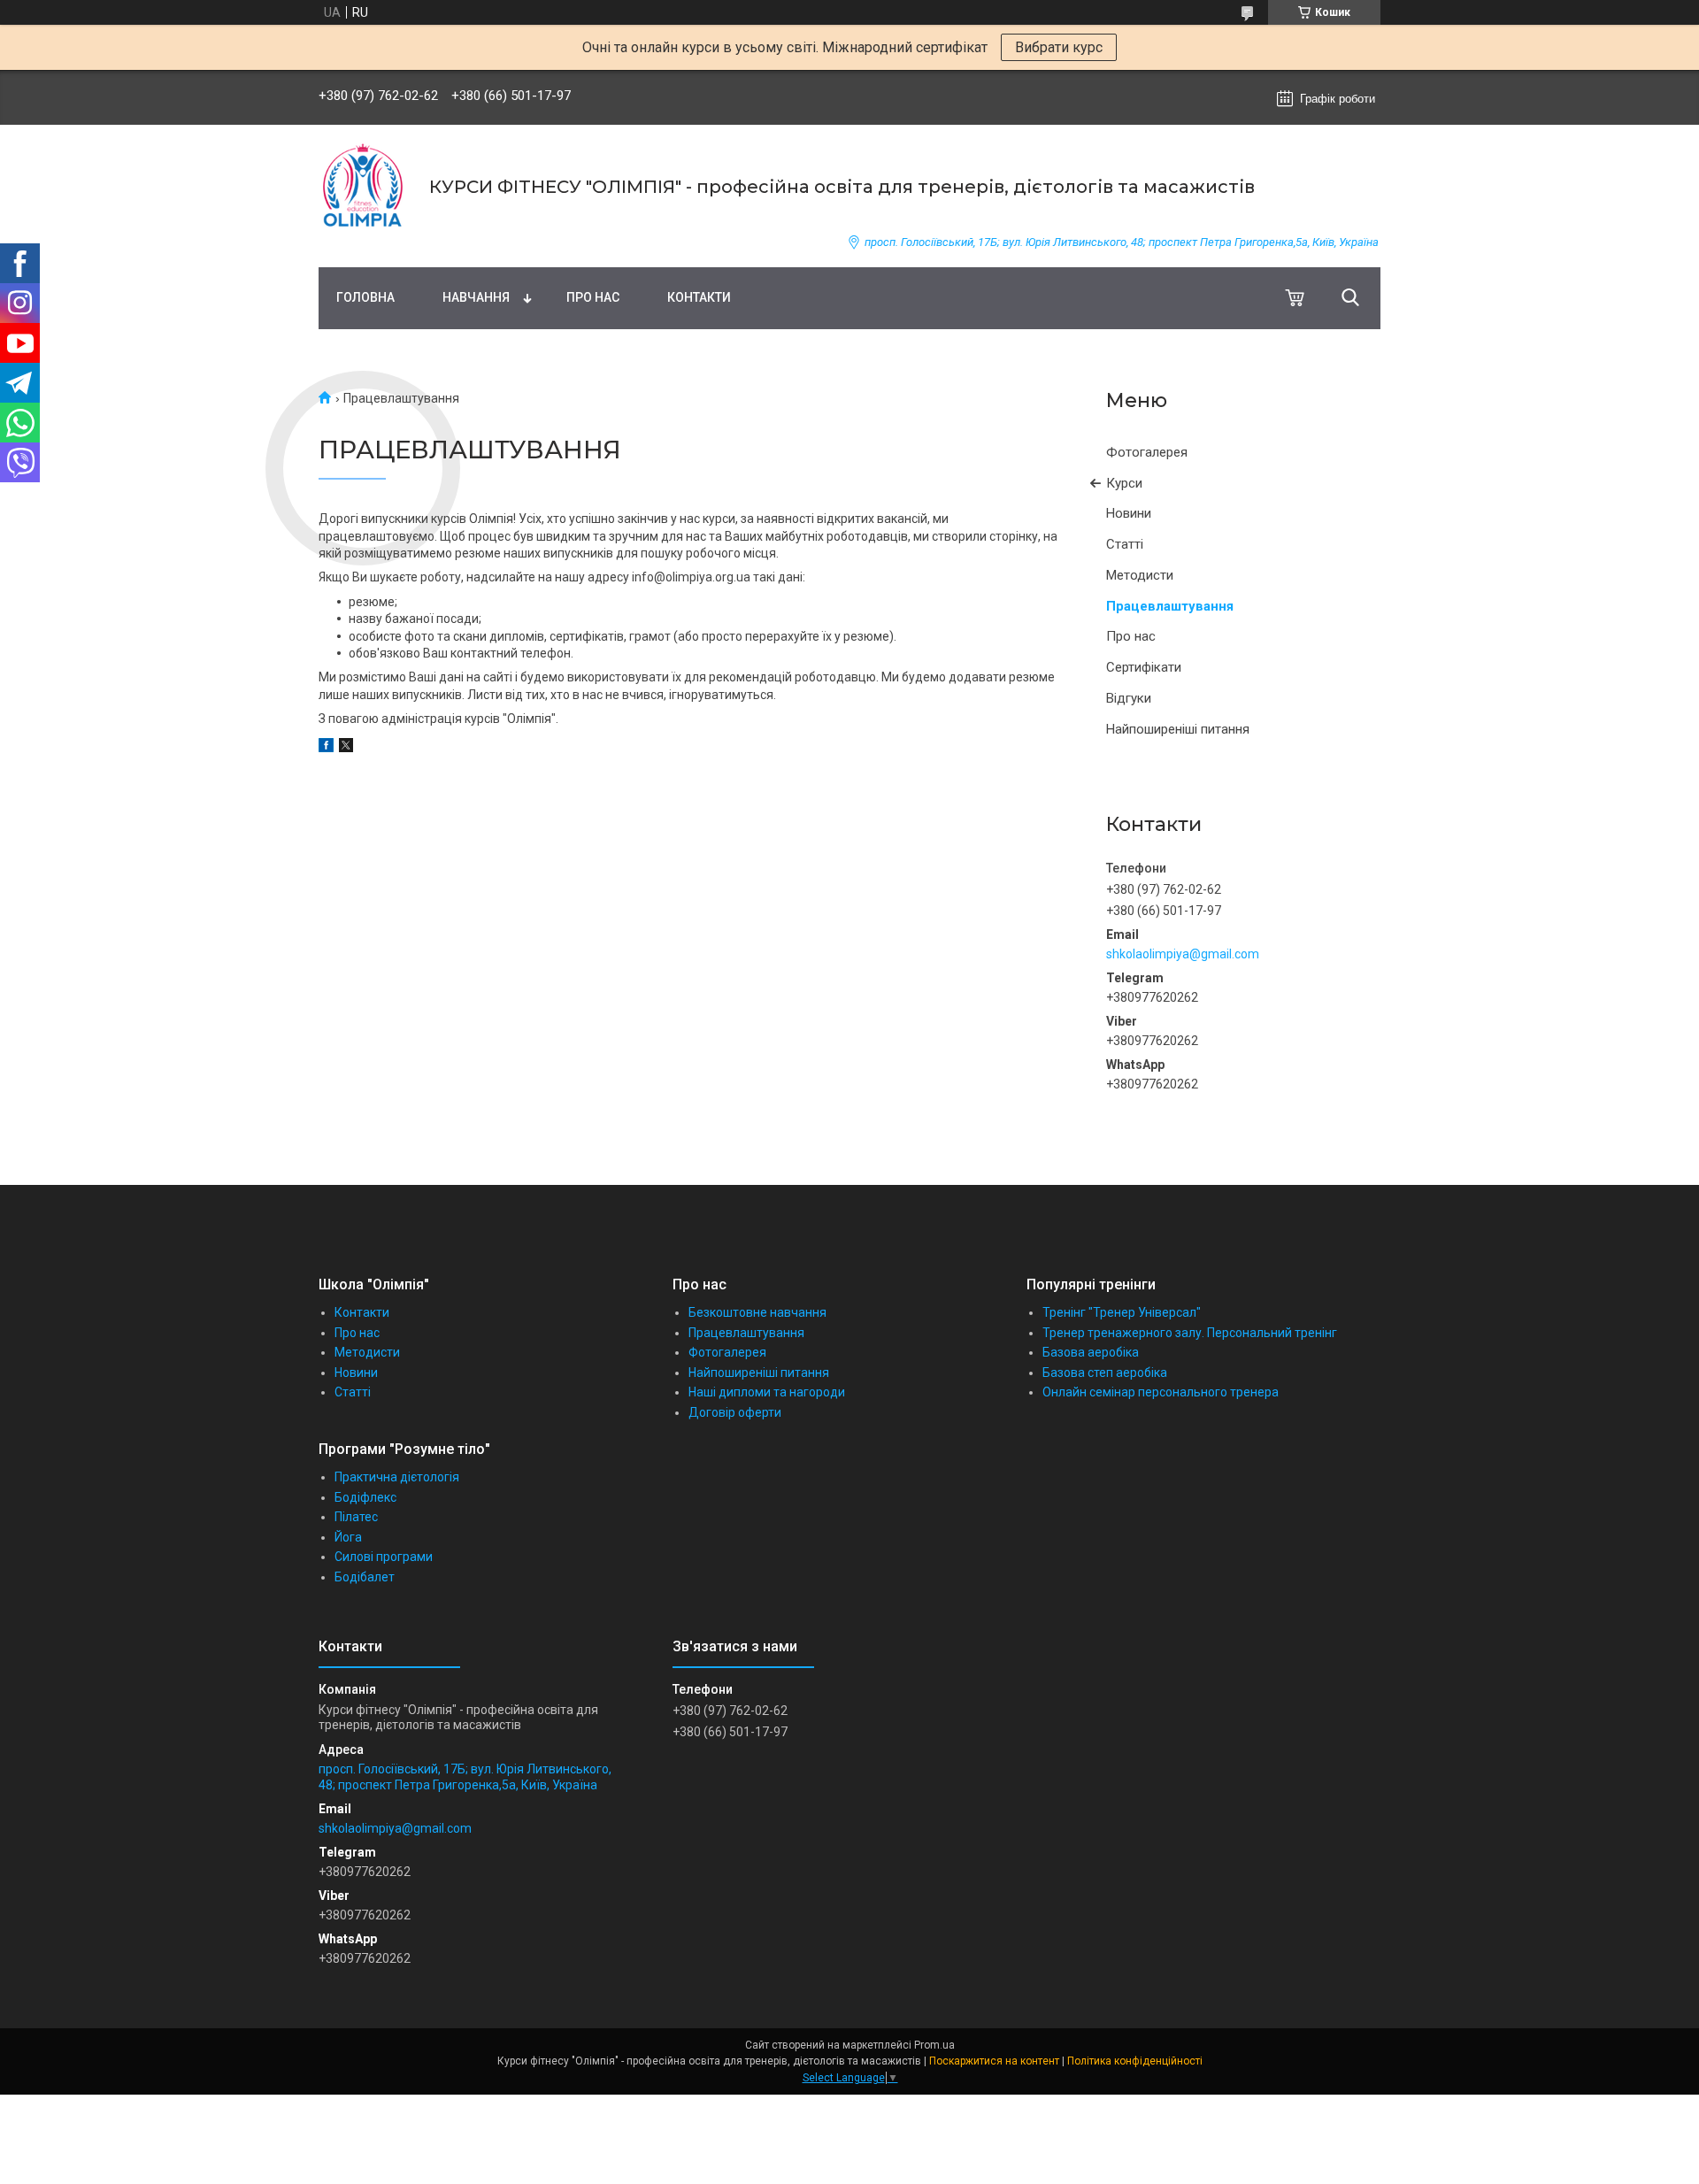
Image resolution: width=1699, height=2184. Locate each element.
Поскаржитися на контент (994, 2061)
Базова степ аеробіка (1105, 1373)
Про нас (593, 297)
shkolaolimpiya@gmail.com (1183, 954)
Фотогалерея (1147, 452)
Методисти (1140, 575)
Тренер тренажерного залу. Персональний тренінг (1190, 1333)
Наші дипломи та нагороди (767, 1392)
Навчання (476, 297)
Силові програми (384, 1557)
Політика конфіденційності (1135, 2061)
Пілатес (356, 1517)
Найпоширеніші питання (1178, 729)
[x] (346, 748)
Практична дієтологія (397, 1477)
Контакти (699, 297)
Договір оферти (735, 1412)
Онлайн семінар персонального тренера (1161, 1392)
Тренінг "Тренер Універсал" (1122, 1312)
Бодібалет (365, 1577)
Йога (348, 1537)
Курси (1124, 483)
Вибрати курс (1059, 47)
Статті (1125, 544)
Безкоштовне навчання (757, 1312)
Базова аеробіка (1091, 1352)
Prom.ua (934, 2045)
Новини (1129, 513)
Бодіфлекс (365, 1497)
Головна (365, 297)
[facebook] (326, 748)
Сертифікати (1144, 667)
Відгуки (1129, 698)
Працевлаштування (1170, 606)
